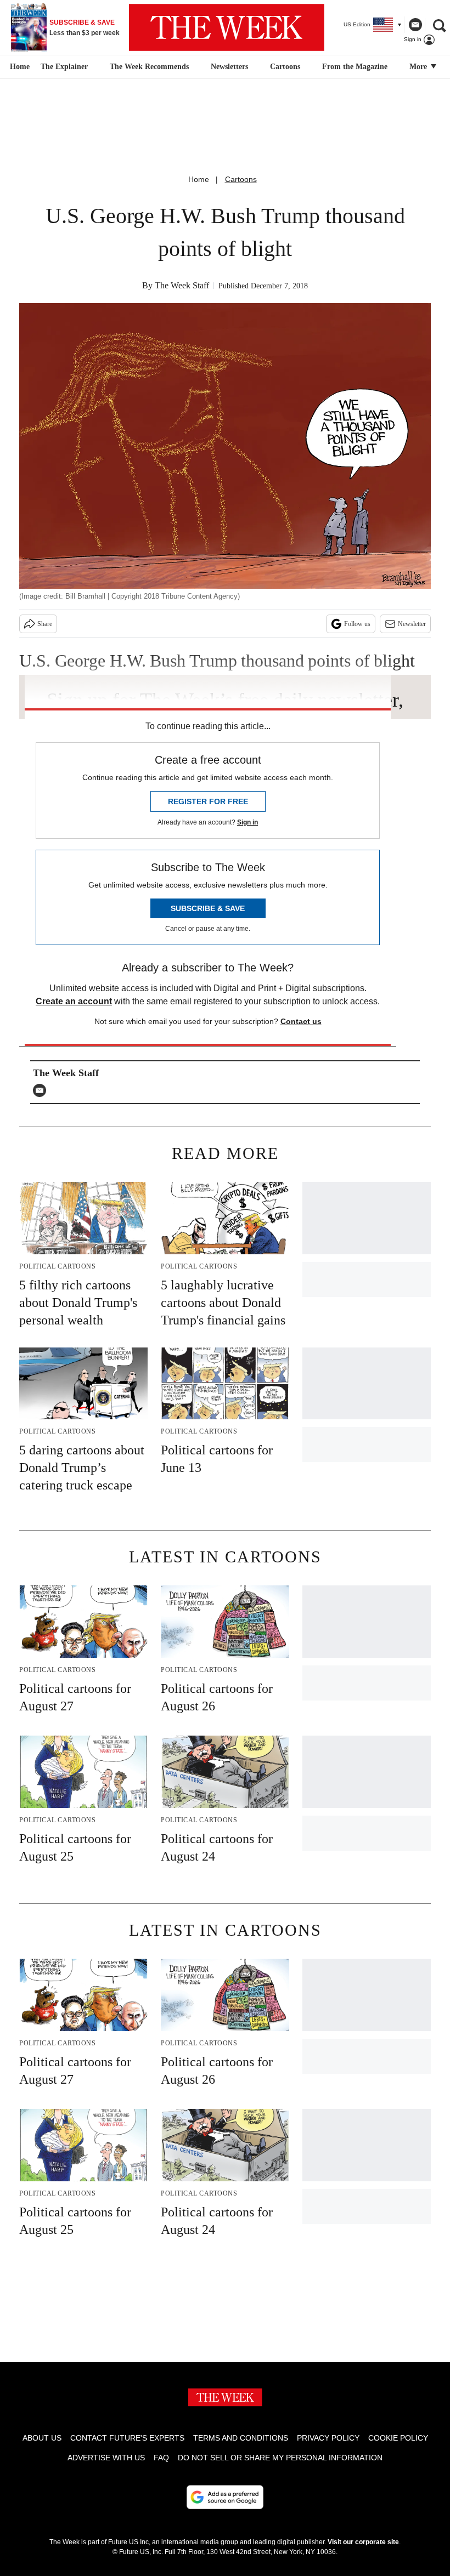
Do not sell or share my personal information (280, 2458)
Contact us (301, 1021)
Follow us (357, 624)
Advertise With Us (106, 2458)
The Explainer (64, 67)
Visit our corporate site (363, 2542)
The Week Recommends (149, 67)
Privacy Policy (328, 2438)
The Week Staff (182, 285)
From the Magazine (355, 67)
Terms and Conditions (241, 2438)
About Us (42, 2438)
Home (199, 179)
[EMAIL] (42, 1090)
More (419, 67)
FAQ (161, 2458)
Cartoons (285, 67)
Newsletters (229, 67)
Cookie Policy (398, 2438)
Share (45, 624)
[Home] (18, 67)
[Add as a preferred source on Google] (225, 2497)
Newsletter (412, 624)
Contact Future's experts (127, 2438)
